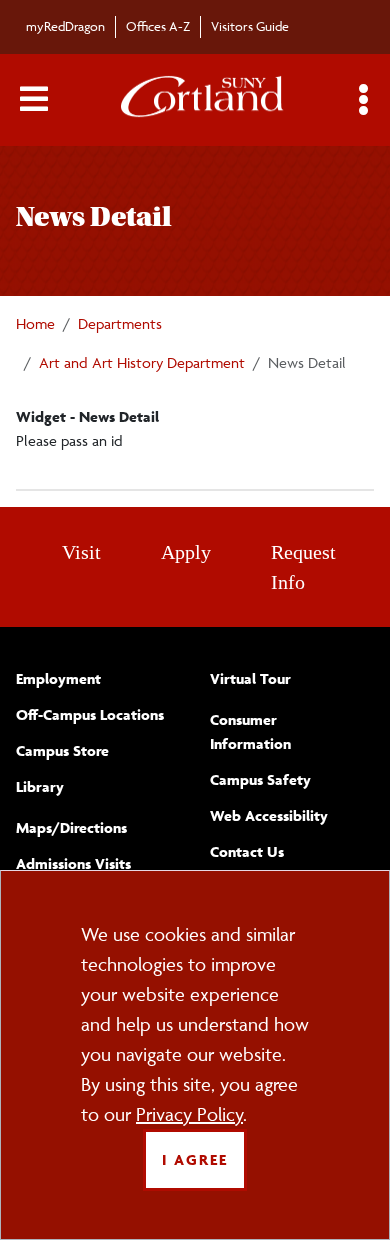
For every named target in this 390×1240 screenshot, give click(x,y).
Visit (81, 552)
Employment (58, 678)
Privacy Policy (189, 1114)
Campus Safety (260, 779)
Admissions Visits (73, 863)
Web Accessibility (269, 815)
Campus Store (62, 750)
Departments (120, 323)
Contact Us (247, 851)
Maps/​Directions (71, 827)
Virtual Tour (250, 678)
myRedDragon (65, 26)
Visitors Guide (250, 26)
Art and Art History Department (142, 362)
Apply (186, 552)
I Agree (195, 1159)
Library (40, 786)
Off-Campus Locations (90, 714)
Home (35, 323)
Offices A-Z (158, 26)
